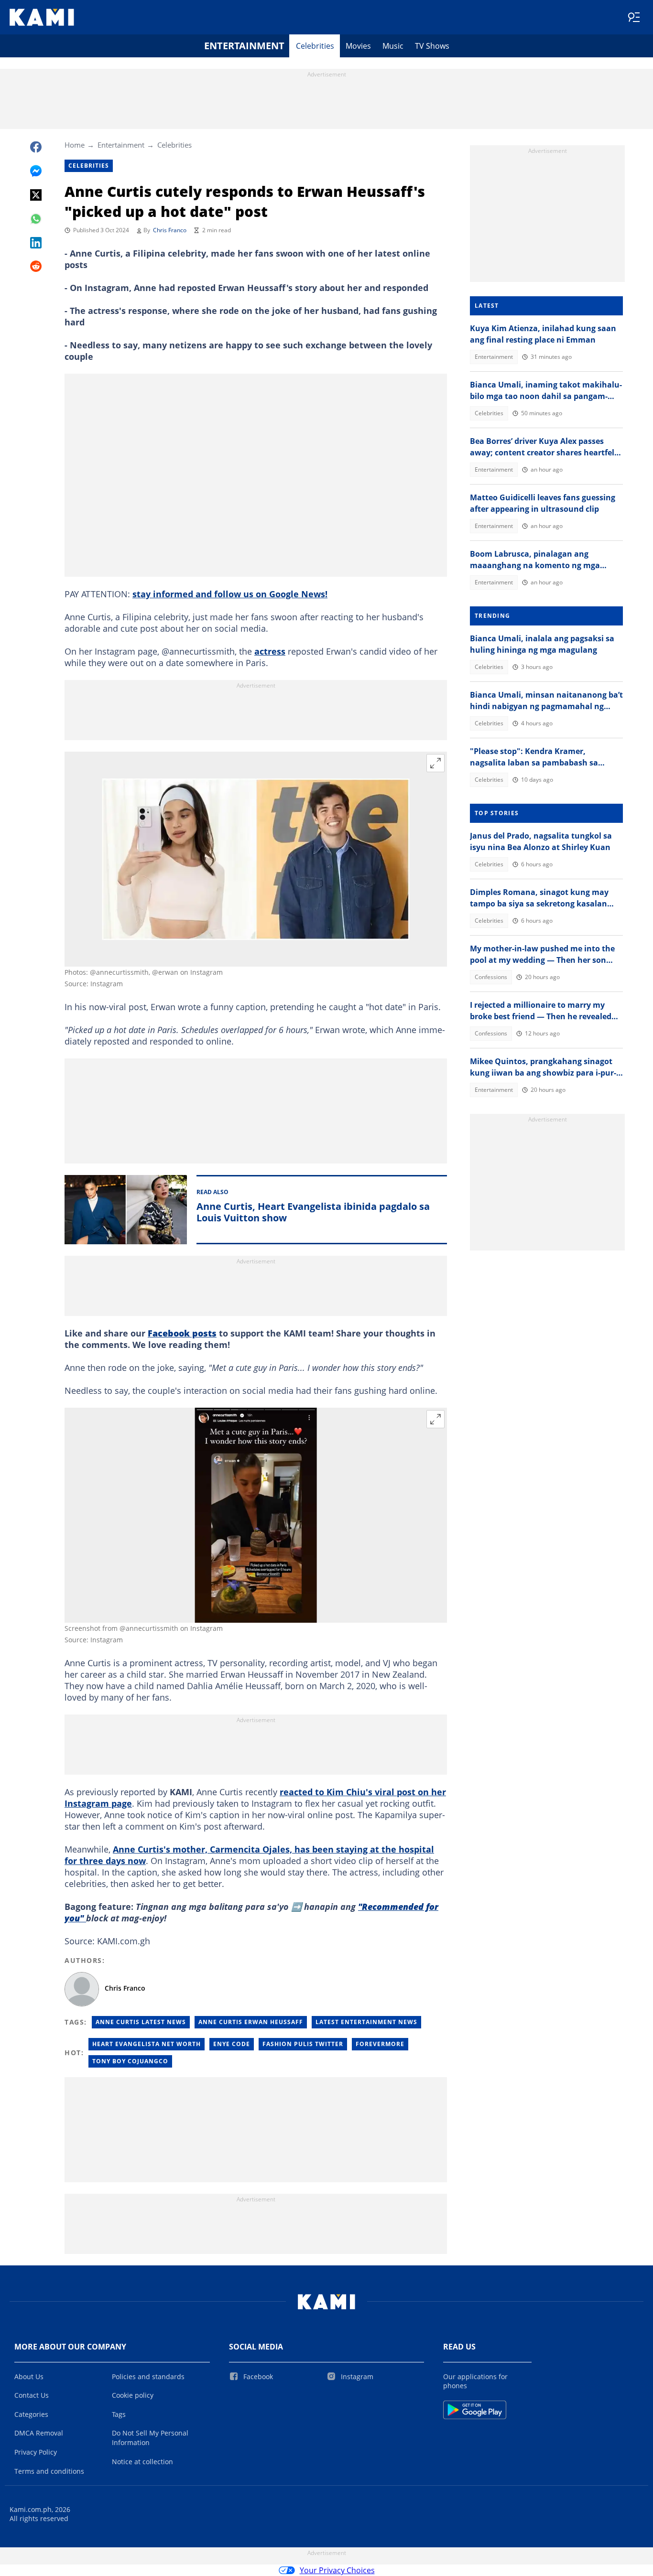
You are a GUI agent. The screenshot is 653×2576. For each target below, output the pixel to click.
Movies (358, 46)
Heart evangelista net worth (147, 2044)
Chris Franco (170, 230)
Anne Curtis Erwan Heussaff (251, 2022)
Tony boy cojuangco (130, 2061)
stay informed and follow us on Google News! (230, 594)
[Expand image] (435, 763)
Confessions (491, 977)
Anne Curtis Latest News (141, 2022)
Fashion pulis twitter (303, 2044)
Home (75, 145)
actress (270, 651)
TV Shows (432, 46)
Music (393, 46)
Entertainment (244, 46)
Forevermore (380, 2044)
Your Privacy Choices (337, 2570)
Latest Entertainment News (366, 2022)
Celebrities (315, 46)
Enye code (232, 2044)
